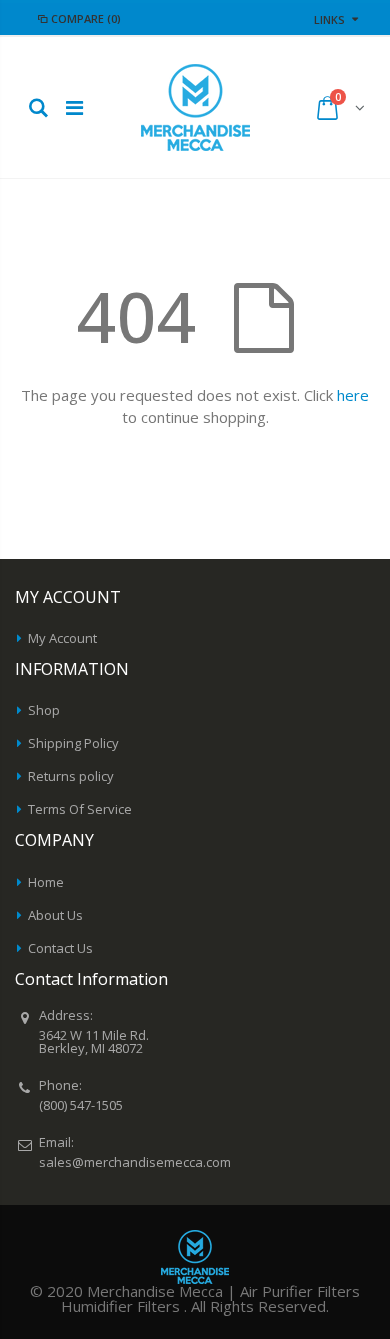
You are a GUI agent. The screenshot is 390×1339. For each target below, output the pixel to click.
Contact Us (60, 948)
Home (46, 882)
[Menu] (74, 107)
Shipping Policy (73, 743)
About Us (55, 915)
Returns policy (71, 776)
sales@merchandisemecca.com (135, 1162)
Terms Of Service (80, 809)
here (353, 395)
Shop (44, 710)
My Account (62, 638)
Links (329, 19)
